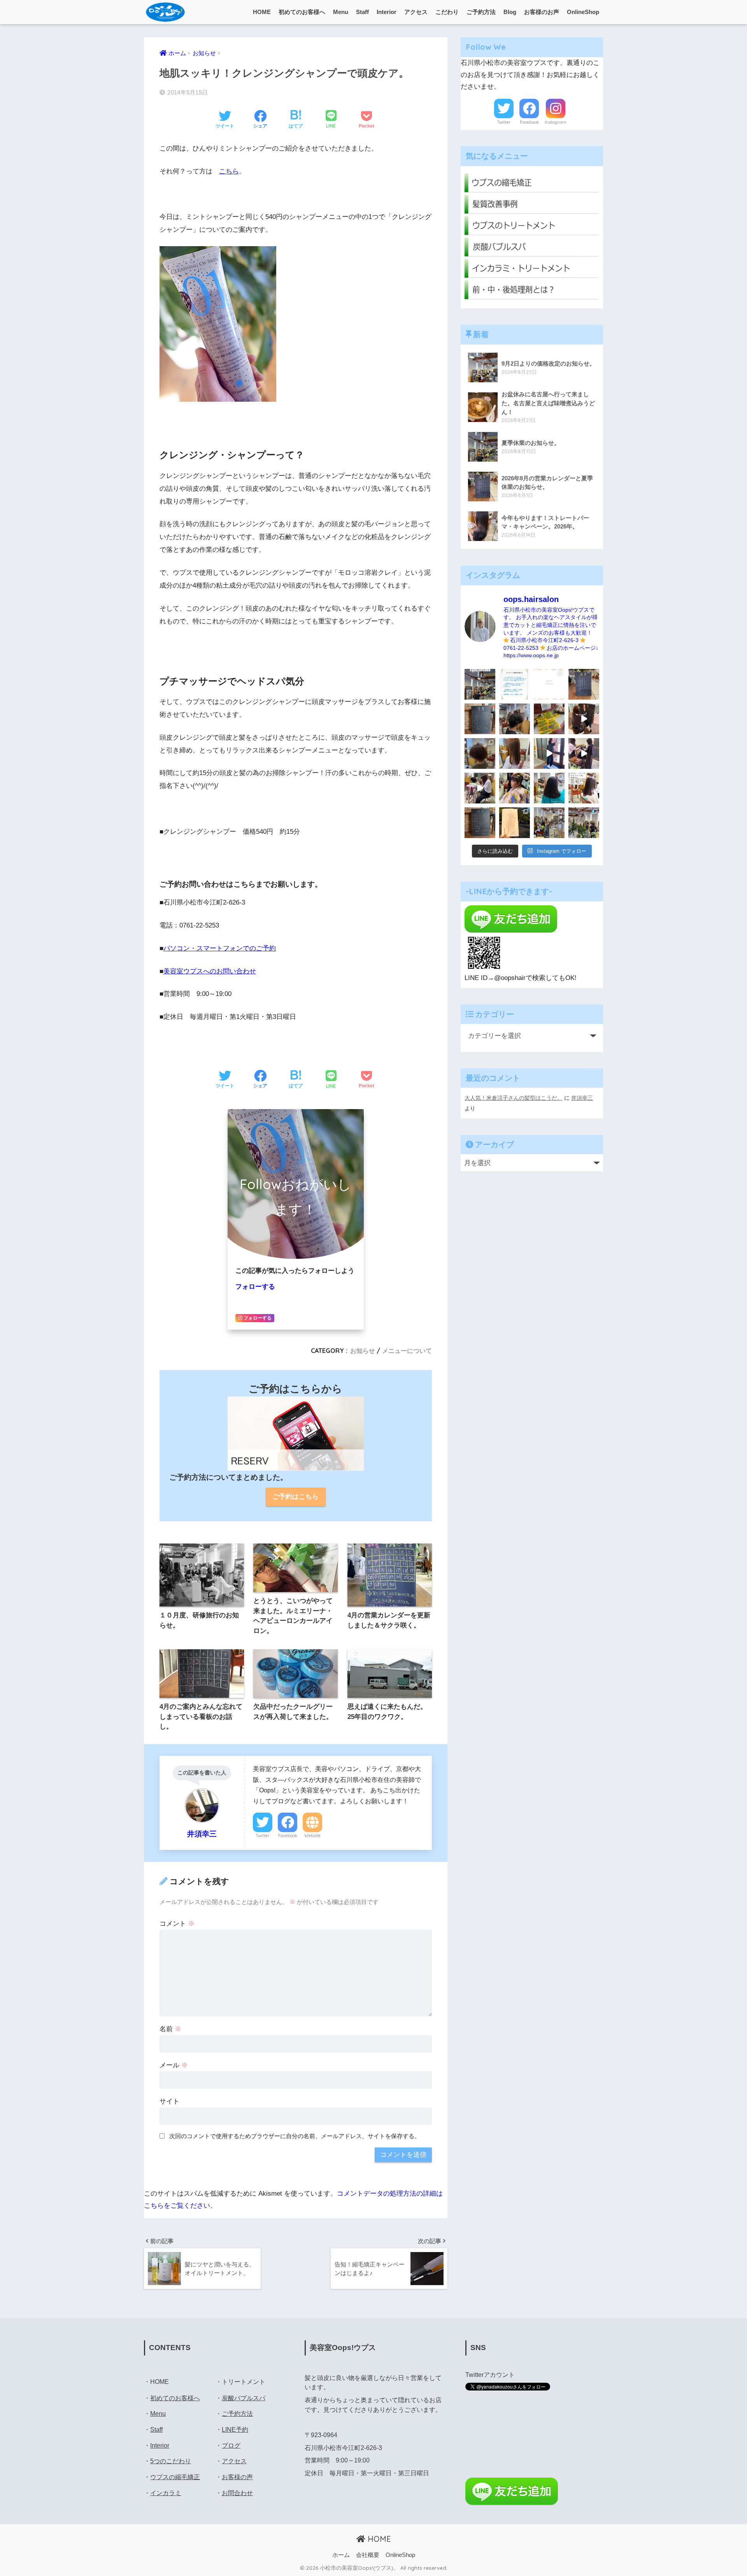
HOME (262, 12)
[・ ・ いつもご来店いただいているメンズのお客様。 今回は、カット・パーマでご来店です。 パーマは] (515, 719)
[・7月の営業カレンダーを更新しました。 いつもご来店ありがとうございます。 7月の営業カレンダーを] (480, 719)
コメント (177, 1924)
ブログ (231, 2446)
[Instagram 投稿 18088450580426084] (515, 684)
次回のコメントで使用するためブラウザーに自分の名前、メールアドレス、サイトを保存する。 (295, 2136)
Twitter (263, 1836)
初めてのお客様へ (302, 12)
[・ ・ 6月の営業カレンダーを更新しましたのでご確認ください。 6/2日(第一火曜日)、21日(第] (480, 823)
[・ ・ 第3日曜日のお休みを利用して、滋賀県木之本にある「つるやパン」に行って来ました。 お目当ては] (549, 719)
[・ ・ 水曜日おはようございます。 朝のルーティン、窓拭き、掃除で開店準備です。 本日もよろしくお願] (549, 753)
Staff (362, 12)
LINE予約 (235, 2430)
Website (312, 1836)
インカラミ (166, 2493)
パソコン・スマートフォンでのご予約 (220, 948)
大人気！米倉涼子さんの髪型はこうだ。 (514, 1098)
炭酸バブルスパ (244, 2398)
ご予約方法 (481, 12)
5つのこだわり (171, 2461)
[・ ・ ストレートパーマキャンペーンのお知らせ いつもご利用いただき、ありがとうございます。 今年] (584, 788)
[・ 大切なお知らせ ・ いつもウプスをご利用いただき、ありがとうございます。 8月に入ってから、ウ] (549, 684)
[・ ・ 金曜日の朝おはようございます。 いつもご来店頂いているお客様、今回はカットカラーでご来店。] (515, 753)
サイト (169, 2101)
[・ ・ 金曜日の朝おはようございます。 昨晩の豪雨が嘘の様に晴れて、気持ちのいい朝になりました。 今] (515, 788)
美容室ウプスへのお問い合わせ (210, 971)
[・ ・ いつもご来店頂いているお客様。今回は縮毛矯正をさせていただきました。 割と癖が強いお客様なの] (549, 788)
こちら (229, 171)
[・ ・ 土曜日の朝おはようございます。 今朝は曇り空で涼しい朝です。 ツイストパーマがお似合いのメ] (480, 753)
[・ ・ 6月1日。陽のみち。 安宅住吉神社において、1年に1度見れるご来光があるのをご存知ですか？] (515, 823)
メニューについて (407, 1351)
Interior (387, 12)
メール (174, 2065)
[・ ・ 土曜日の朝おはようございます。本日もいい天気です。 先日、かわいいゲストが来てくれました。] (480, 788)
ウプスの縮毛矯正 (175, 2477)
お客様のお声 (542, 12)
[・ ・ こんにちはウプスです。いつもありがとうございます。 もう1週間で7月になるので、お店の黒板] (584, 719)
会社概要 (368, 2555)
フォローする (255, 1287)
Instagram (556, 122)
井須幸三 (582, 1098)
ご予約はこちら (295, 1497)
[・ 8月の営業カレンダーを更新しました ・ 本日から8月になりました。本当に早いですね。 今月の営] (584, 684)
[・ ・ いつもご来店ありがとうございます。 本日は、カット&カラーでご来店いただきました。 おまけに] (584, 753)
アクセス (416, 12)
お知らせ (363, 1351)
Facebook (288, 1836)
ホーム (341, 2555)
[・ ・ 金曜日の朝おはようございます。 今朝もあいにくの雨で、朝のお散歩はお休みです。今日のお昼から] (584, 823)
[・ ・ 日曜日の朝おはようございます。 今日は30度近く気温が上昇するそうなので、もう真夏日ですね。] (549, 823)
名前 (170, 2029)
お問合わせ (237, 2493)
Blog (510, 12)
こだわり (447, 12)
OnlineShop (583, 12)
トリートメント (244, 2382)
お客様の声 (237, 2477)
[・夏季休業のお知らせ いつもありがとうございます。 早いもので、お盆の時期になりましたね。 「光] (480, 684)
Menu (341, 12)
